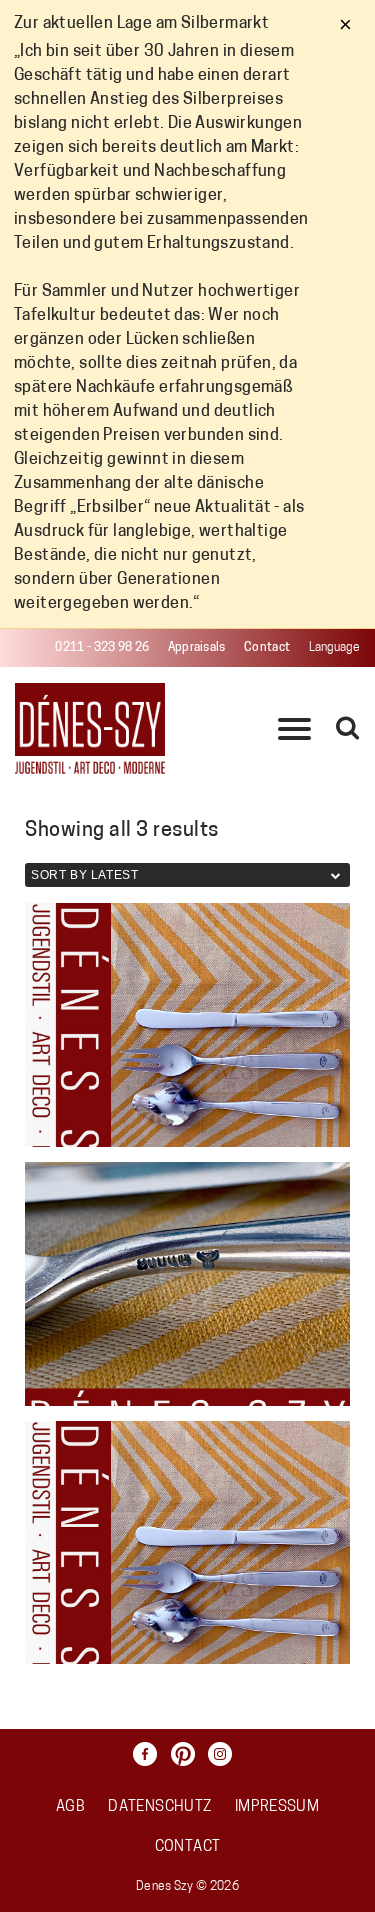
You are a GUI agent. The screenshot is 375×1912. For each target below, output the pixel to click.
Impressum (277, 1807)
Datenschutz (159, 1807)
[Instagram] (225, 1754)
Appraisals (197, 648)
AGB (70, 1807)
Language (334, 648)
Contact (267, 648)
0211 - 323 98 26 (102, 648)
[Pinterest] (188, 1754)
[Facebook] (150, 1754)
